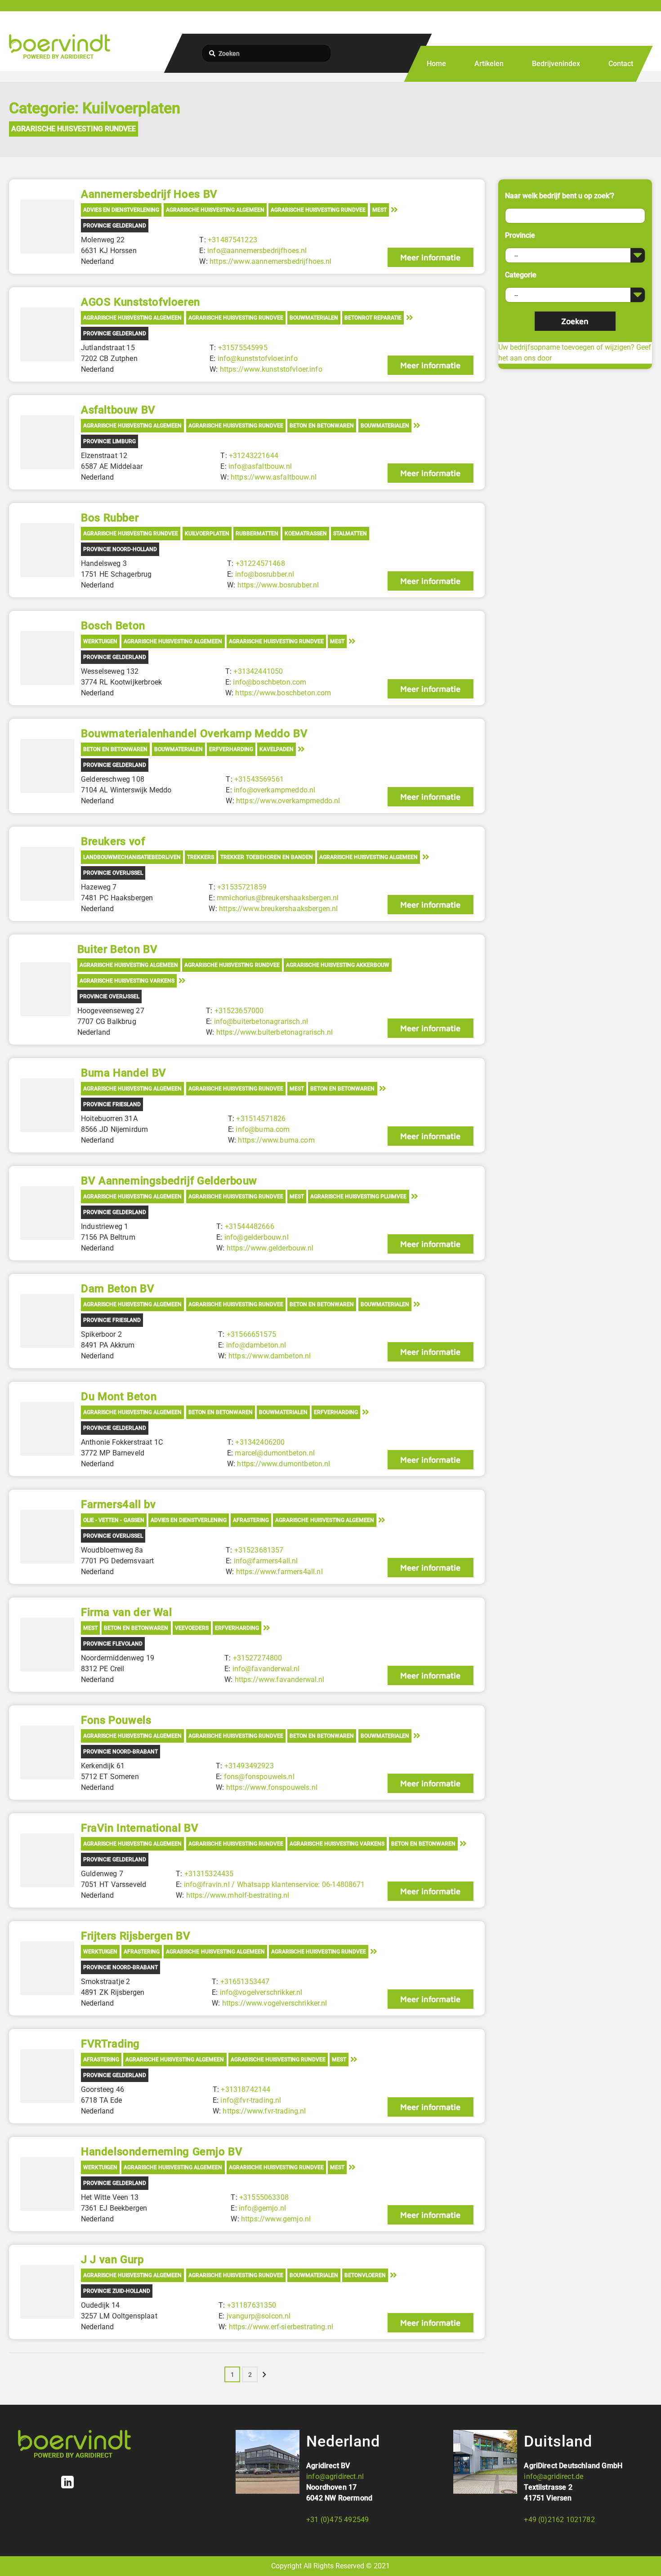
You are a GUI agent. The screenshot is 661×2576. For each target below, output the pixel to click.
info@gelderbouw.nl (257, 1237)
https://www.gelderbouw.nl (270, 1248)
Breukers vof (113, 841)
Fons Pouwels (116, 1720)
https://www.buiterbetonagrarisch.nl (275, 1032)
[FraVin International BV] (47, 1860)
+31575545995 (243, 348)
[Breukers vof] (47, 874)
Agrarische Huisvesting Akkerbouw (338, 965)
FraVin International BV (140, 1828)
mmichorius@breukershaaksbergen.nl (278, 898)
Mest (380, 210)
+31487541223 (232, 240)
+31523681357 (259, 1550)
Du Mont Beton (119, 1397)
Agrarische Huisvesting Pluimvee (358, 1197)
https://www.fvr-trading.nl (264, 2111)
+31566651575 (251, 1334)
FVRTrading (110, 2044)
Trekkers (201, 857)
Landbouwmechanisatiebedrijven (132, 857)
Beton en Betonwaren (322, 426)
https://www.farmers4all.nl (279, 1572)
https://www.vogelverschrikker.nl (275, 2003)
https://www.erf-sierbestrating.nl (281, 2327)
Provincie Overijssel (113, 873)
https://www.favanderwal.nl (280, 1680)
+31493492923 (249, 1766)
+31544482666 (250, 1226)
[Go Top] (644, 2556)
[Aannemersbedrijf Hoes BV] (47, 227)
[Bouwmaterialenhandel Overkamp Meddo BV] (47, 766)
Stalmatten (350, 534)
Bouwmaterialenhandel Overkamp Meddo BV (194, 734)
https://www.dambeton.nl (270, 1356)
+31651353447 (245, 1982)
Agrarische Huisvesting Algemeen (215, 210)
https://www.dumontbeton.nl (284, 1464)
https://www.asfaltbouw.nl (274, 477)
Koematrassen (306, 534)
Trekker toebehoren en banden (266, 857)
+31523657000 (239, 1011)
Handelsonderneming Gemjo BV (162, 2152)
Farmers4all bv (118, 1504)
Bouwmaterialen (314, 318)
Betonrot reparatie (373, 318)
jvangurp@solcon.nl (259, 2316)
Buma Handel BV (124, 1073)
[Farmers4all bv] (47, 1537)
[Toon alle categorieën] (394, 209)
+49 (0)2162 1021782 (559, 2520)
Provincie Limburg (109, 441)
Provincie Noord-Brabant (121, 1752)
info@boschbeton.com (270, 682)
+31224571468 (260, 563)
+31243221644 (254, 456)
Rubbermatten (257, 534)
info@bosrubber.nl (265, 574)
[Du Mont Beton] (47, 1429)
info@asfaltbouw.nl (260, 466)
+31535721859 (242, 887)
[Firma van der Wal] (47, 1645)
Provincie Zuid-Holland (117, 2291)
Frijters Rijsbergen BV (136, 1936)
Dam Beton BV (118, 1289)
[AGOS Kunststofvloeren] (47, 334)
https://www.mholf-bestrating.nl (238, 1895)
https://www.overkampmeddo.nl (288, 801)
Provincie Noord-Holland (120, 549)
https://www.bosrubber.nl (278, 585)
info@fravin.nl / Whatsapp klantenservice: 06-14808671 (275, 1884)
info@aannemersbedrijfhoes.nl (257, 251)
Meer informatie (430, 257)
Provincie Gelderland (115, 226)
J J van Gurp (112, 2260)
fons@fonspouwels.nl (259, 1777)
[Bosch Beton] (47, 658)
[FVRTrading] (47, 2076)
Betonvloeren (365, 2275)
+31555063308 (264, 2197)
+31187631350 (252, 2305)
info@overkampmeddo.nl (275, 790)
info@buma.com (263, 1129)
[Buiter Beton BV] (45, 989)
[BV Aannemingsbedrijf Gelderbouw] (47, 1213)
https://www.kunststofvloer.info (271, 369)
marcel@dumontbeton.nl (275, 1453)
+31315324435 (209, 1874)
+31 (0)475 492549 (337, 2520)
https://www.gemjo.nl (276, 2219)
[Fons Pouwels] (47, 1753)
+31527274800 (258, 1658)
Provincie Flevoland (113, 1644)
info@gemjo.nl (262, 2208)
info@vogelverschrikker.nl (261, 1992)
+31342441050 (258, 671)
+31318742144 (246, 2089)
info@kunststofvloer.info (258, 358)
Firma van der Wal (127, 1612)
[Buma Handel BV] (47, 1105)
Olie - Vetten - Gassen (114, 1520)
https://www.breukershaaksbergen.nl (278, 909)
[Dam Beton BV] (47, 1321)
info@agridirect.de (554, 2476)
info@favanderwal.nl (266, 1669)
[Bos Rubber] (47, 550)
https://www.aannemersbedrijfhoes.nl (271, 261)
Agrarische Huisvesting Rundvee (74, 129)
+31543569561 (259, 779)
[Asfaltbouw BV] (47, 442)
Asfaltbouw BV (118, 410)
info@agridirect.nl (335, 2476)
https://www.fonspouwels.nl (272, 1787)
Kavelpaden (277, 749)
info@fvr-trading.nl (251, 2100)
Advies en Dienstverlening (121, 210)
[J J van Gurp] (47, 2292)
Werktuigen (100, 641)
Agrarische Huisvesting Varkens (127, 981)
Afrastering (251, 1520)
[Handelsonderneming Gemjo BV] (47, 2184)
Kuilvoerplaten (207, 534)
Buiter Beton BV (117, 949)
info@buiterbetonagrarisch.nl (261, 1021)
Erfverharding (231, 749)
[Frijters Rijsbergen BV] (47, 1968)
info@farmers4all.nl (266, 1561)
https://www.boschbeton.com (283, 693)
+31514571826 (261, 1119)
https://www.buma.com (276, 1140)
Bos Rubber (110, 518)
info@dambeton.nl (256, 1345)
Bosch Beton (113, 626)
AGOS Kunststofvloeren (141, 302)
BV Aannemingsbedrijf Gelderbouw (169, 1181)
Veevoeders (192, 1628)
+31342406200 (260, 1442)
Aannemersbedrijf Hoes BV (149, 194)
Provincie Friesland (112, 1104)
